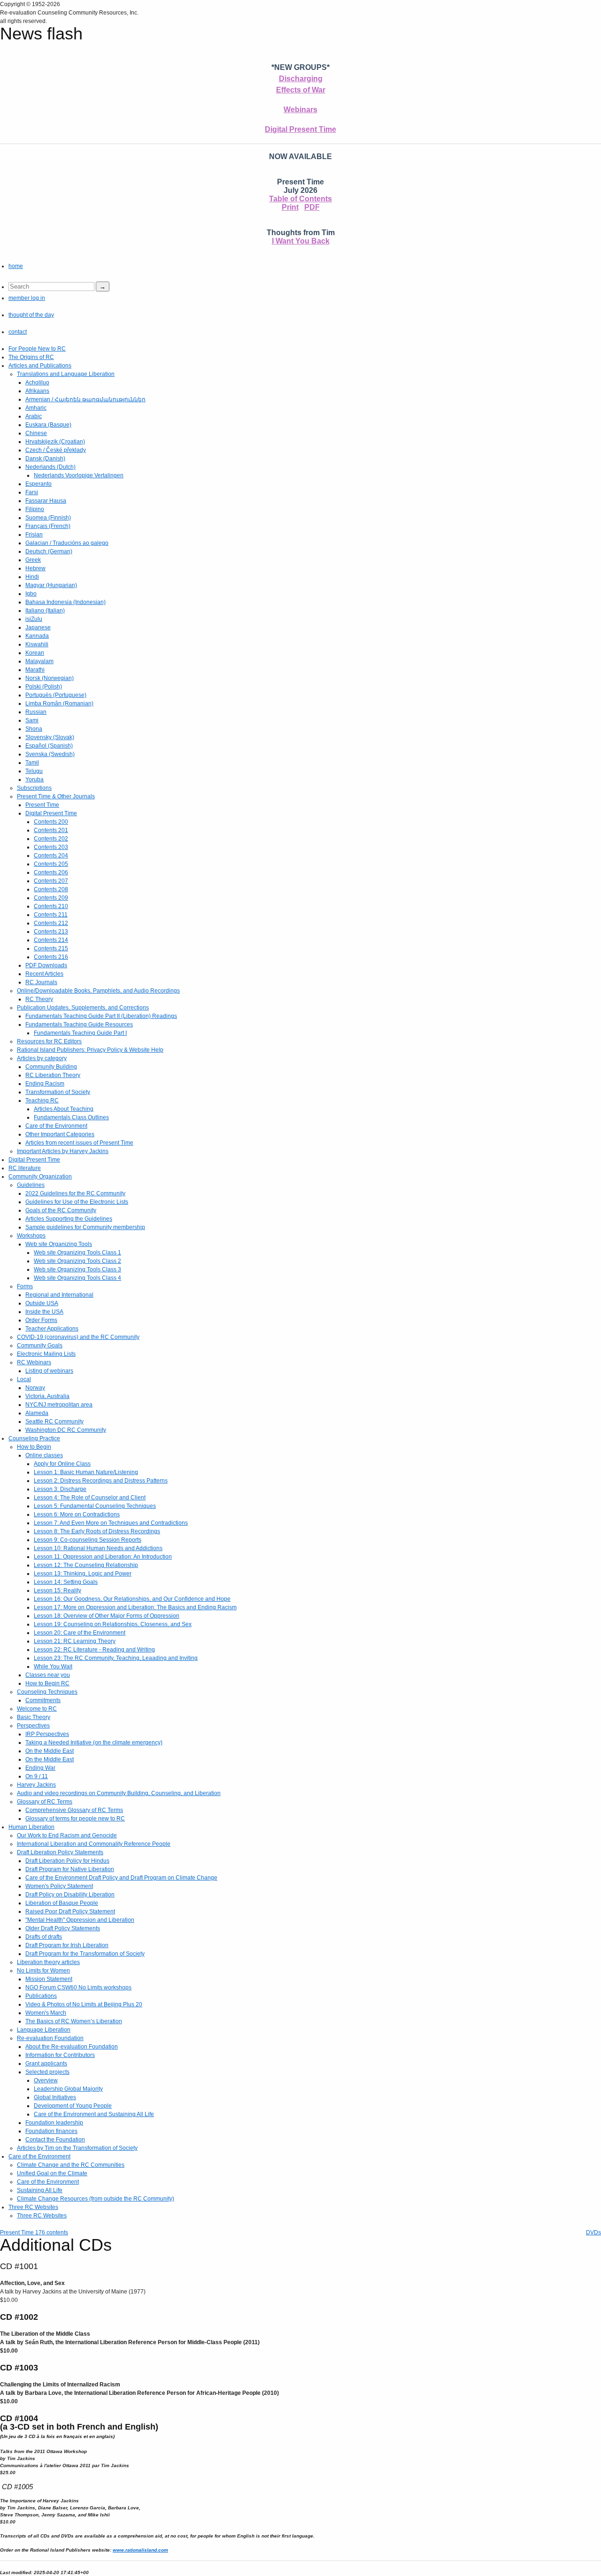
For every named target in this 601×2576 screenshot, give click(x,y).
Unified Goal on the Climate (52, 2173)
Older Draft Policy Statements (63, 1928)
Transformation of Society (58, 1092)
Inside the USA (44, 1312)
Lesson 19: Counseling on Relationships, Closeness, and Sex (113, 1624)
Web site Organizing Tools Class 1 (77, 1253)
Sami (32, 720)
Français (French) (48, 526)
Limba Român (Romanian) (59, 703)
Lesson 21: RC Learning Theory (75, 1641)
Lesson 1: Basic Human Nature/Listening (86, 1472)
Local (24, 1379)
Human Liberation (31, 1827)
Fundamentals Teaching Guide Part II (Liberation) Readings (101, 1016)
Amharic (36, 408)
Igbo (31, 594)
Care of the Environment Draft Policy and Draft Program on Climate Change (121, 1878)
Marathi (35, 670)
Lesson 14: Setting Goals (66, 1582)
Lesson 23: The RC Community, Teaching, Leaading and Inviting (116, 1658)
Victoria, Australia (47, 1396)
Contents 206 (51, 872)
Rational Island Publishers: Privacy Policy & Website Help (90, 1050)
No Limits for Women (43, 1971)
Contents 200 (51, 822)
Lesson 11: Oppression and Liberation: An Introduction (103, 1557)
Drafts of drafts (44, 1937)
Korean (35, 653)
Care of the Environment (56, 1126)
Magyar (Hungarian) (51, 585)
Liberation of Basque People (62, 1903)
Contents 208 (51, 889)
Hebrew (35, 568)
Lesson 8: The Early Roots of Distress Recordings (97, 1531)
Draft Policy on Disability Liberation (70, 1895)
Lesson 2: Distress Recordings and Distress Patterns (101, 1481)
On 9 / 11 (37, 1776)
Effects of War (301, 90)
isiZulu (34, 619)
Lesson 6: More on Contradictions (77, 1514)
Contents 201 (51, 830)
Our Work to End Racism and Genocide (67, 1835)
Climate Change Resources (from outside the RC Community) (96, 2199)
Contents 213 (51, 932)
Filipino (35, 509)
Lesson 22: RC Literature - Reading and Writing (94, 1650)
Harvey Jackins (36, 1785)
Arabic (34, 416)
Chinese (36, 433)
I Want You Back (301, 241)
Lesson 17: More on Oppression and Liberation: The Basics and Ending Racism (135, 1607)
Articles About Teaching (64, 1109)
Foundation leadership (54, 2123)
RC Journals (41, 982)
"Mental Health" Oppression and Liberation (80, 1920)
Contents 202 (51, 839)
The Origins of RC (31, 357)
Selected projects (47, 2072)
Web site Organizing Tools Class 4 (77, 1278)
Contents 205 (51, 864)
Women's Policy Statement (59, 1886)
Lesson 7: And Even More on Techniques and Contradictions (111, 1523)
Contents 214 (51, 940)
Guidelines (31, 1185)
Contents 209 (51, 898)
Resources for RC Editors (49, 1041)
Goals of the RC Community (61, 1210)
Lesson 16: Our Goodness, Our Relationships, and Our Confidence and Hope (132, 1599)
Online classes (44, 1455)
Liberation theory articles (48, 1962)
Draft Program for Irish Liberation (67, 1945)
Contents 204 (51, 856)
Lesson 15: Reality (58, 1590)
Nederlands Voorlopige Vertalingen (79, 475)
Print (290, 207)
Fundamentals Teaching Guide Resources (79, 1024)
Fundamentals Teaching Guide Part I (80, 1033)
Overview (46, 2080)
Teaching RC (42, 1101)
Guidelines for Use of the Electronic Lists (77, 1202)
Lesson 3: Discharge (60, 1489)
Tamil (32, 763)
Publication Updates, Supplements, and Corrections (83, 1008)
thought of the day (31, 315)
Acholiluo (37, 382)
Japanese (38, 627)
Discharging (301, 79)
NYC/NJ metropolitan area (59, 1405)
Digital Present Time (300, 129)
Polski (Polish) (44, 687)
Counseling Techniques (47, 1692)
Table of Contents (300, 199)
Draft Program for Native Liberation (70, 1869)
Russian (36, 712)
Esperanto (39, 484)
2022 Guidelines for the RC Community (75, 1193)
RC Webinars (34, 1362)
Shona (34, 729)
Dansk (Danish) (45, 459)
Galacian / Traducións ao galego (67, 543)
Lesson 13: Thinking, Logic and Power (83, 1574)
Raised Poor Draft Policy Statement (70, 1911)
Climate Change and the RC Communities (71, 2165)
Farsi (32, 492)
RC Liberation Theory (53, 1075)
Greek (33, 560)
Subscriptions (34, 788)
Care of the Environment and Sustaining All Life (94, 2114)
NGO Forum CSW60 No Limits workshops (78, 1987)
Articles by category (42, 1058)
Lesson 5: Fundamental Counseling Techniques (95, 1506)
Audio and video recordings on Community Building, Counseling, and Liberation (119, 1793)
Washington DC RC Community (66, 1430)
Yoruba (35, 780)
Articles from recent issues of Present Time (79, 1143)
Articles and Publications (40, 366)
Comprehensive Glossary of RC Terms (74, 1810)
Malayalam (39, 661)
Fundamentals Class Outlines (71, 1117)
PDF (312, 207)
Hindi (32, 577)
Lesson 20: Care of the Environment (80, 1633)
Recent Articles (44, 974)
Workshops (31, 1236)
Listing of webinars (49, 1371)
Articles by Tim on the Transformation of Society (77, 2148)
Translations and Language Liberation (66, 374)
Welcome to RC (37, 1709)
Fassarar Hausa (46, 501)
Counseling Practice (34, 1438)
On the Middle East (50, 1751)
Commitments (43, 1700)
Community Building (51, 1067)
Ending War (40, 1768)
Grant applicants (46, 2064)
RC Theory (39, 999)
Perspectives (33, 1726)
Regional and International (59, 1295)
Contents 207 (51, 881)
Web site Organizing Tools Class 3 (77, 1269)
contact (18, 332)
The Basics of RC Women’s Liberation (74, 2021)
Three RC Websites (33, 2207)
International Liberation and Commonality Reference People (94, 1844)
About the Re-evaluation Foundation (72, 2047)
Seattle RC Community (54, 1422)
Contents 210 (51, 906)
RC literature (25, 1168)
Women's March (46, 2013)
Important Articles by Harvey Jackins (63, 1151)
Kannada (37, 636)
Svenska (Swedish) (50, 754)
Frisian (34, 535)
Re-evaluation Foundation (50, 2038)
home (16, 266)
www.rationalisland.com (140, 2550)
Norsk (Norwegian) (50, 678)
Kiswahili (37, 644)
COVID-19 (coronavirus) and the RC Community (78, 1337)
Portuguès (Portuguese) (56, 695)
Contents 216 (51, 957)
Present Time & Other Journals (56, 796)
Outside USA (42, 1303)
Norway (35, 1388)
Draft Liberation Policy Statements (60, 1852)
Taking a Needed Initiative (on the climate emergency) (94, 1743)
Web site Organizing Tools (59, 1244)
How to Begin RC (47, 1683)
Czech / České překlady (56, 450)
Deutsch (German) (49, 551)
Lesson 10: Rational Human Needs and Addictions (98, 1548)
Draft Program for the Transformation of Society (85, 1954)
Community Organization (40, 1177)
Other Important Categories (60, 1134)
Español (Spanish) (49, 746)
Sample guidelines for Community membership (85, 1227)
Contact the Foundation (55, 2140)
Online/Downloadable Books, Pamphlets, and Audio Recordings (98, 991)
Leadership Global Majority (68, 2089)
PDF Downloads (46, 965)
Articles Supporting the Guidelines (69, 1219)
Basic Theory (34, 1717)
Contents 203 (51, 847)
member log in (27, 298)
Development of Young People (73, 2106)
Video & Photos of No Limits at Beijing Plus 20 (84, 2004)
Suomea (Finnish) (48, 518)
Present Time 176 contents (34, 2232)
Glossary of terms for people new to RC (75, 1819)
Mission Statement (49, 1979)
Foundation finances (51, 2131)
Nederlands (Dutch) (50, 467)
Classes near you (48, 1675)
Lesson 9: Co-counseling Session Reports (88, 1540)
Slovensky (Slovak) (50, 737)
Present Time (42, 805)
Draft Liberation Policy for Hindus (67, 1861)
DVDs (593, 2232)
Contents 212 (51, 923)
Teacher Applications (52, 1329)
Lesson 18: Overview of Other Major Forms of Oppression (107, 1616)
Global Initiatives (55, 2097)
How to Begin (34, 1447)
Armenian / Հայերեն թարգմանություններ (85, 399)
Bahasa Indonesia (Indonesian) (65, 602)
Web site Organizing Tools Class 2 (77, 1261)
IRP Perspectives (47, 1734)
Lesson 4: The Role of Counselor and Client (90, 1498)
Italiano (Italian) (45, 611)
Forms (25, 1286)
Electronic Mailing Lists (46, 1354)
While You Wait (53, 1666)
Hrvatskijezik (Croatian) (55, 442)
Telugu (34, 771)
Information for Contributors (60, 2055)
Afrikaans (37, 391)
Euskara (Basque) (48, 425)
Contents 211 (51, 915)
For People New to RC (37, 349)
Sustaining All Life (40, 2190)
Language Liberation (44, 2030)
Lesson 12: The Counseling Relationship (86, 1565)
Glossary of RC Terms (45, 1802)
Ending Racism (45, 1084)
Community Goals (40, 1345)
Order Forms (41, 1320)
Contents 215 (51, 948)
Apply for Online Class (62, 1464)
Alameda (37, 1413)
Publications (41, 1996)
